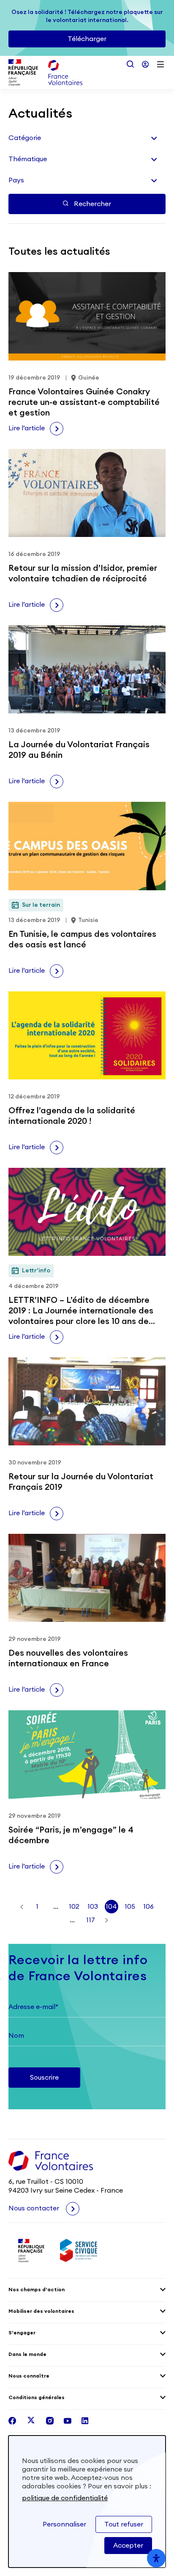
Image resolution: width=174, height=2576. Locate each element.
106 (148, 1907)
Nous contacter (35, 2208)
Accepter (128, 2546)
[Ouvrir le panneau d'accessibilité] (156, 2558)
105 (130, 1907)
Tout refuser (124, 2524)
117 (91, 1920)
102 (74, 1907)
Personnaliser (64, 2524)
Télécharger (87, 39)
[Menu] (160, 64)
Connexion (145, 64)
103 (93, 1907)
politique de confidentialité (65, 2498)
